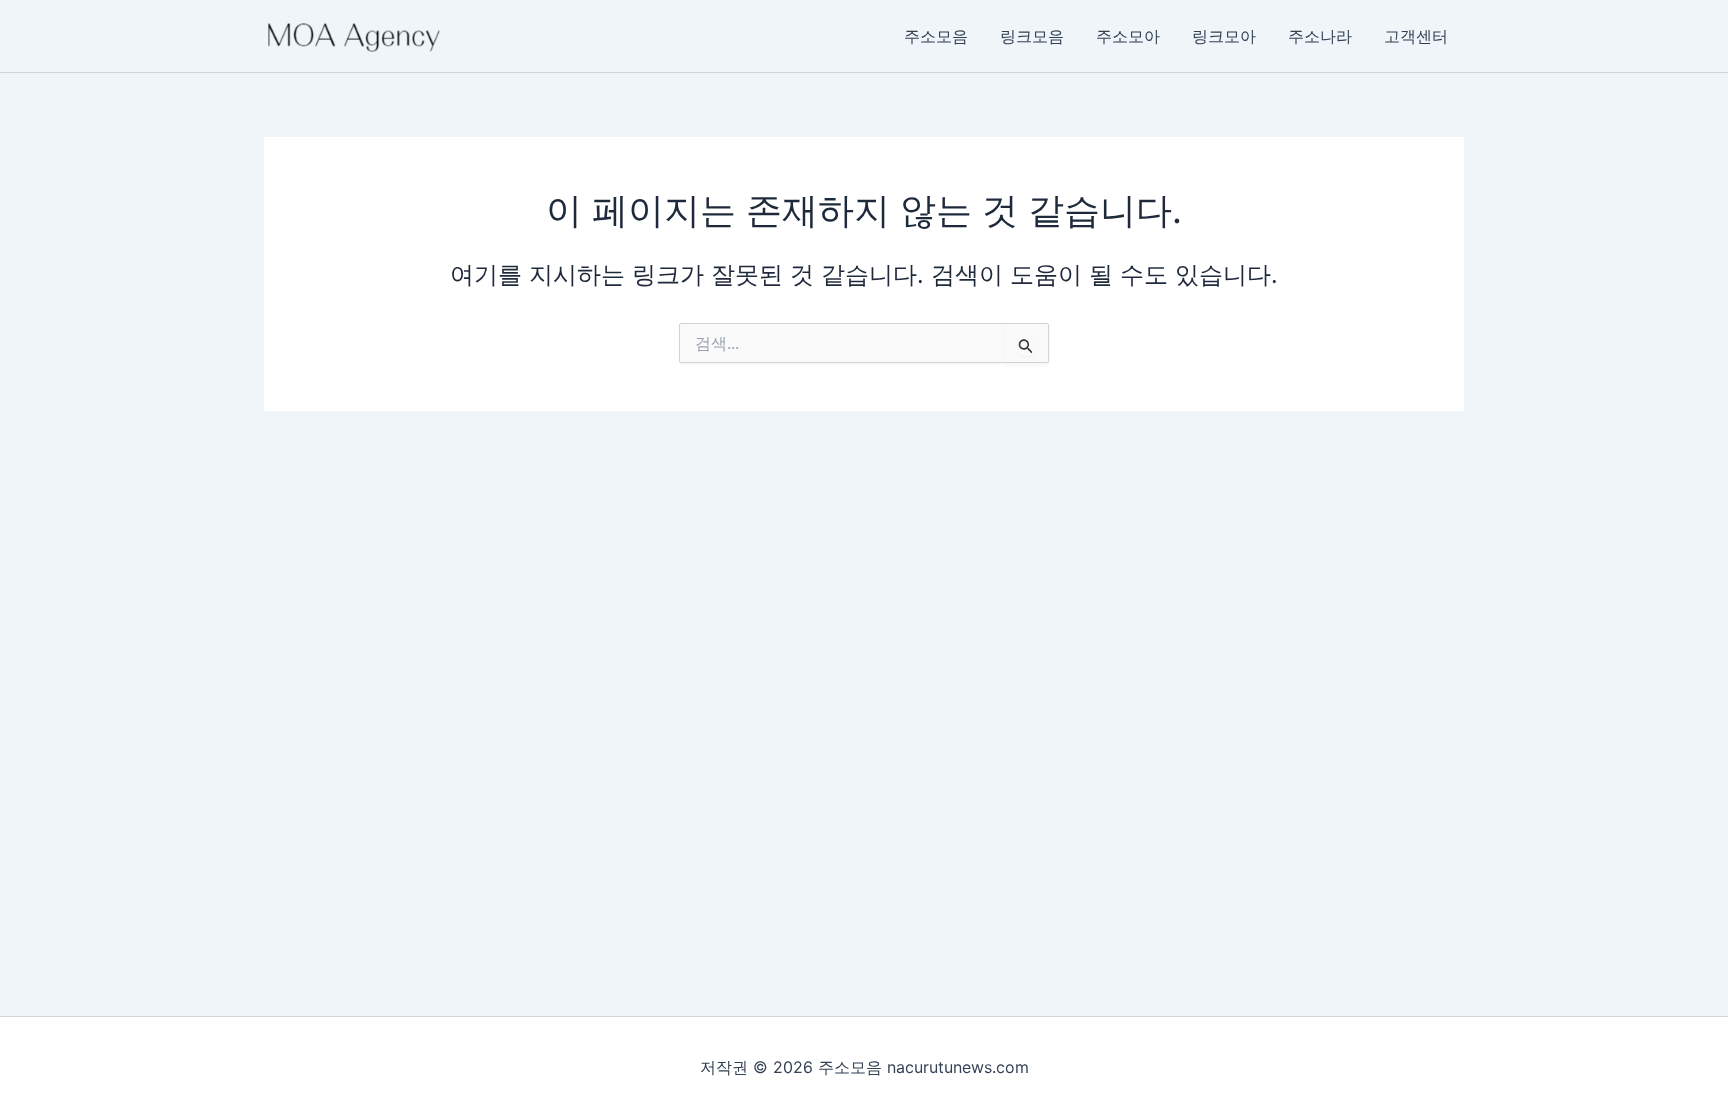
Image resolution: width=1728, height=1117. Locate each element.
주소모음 (936, 36)
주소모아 (1128, 36)
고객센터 (1416, 36)
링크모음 (1032, 36)
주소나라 (1320, 36)
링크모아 (1224, 36)
